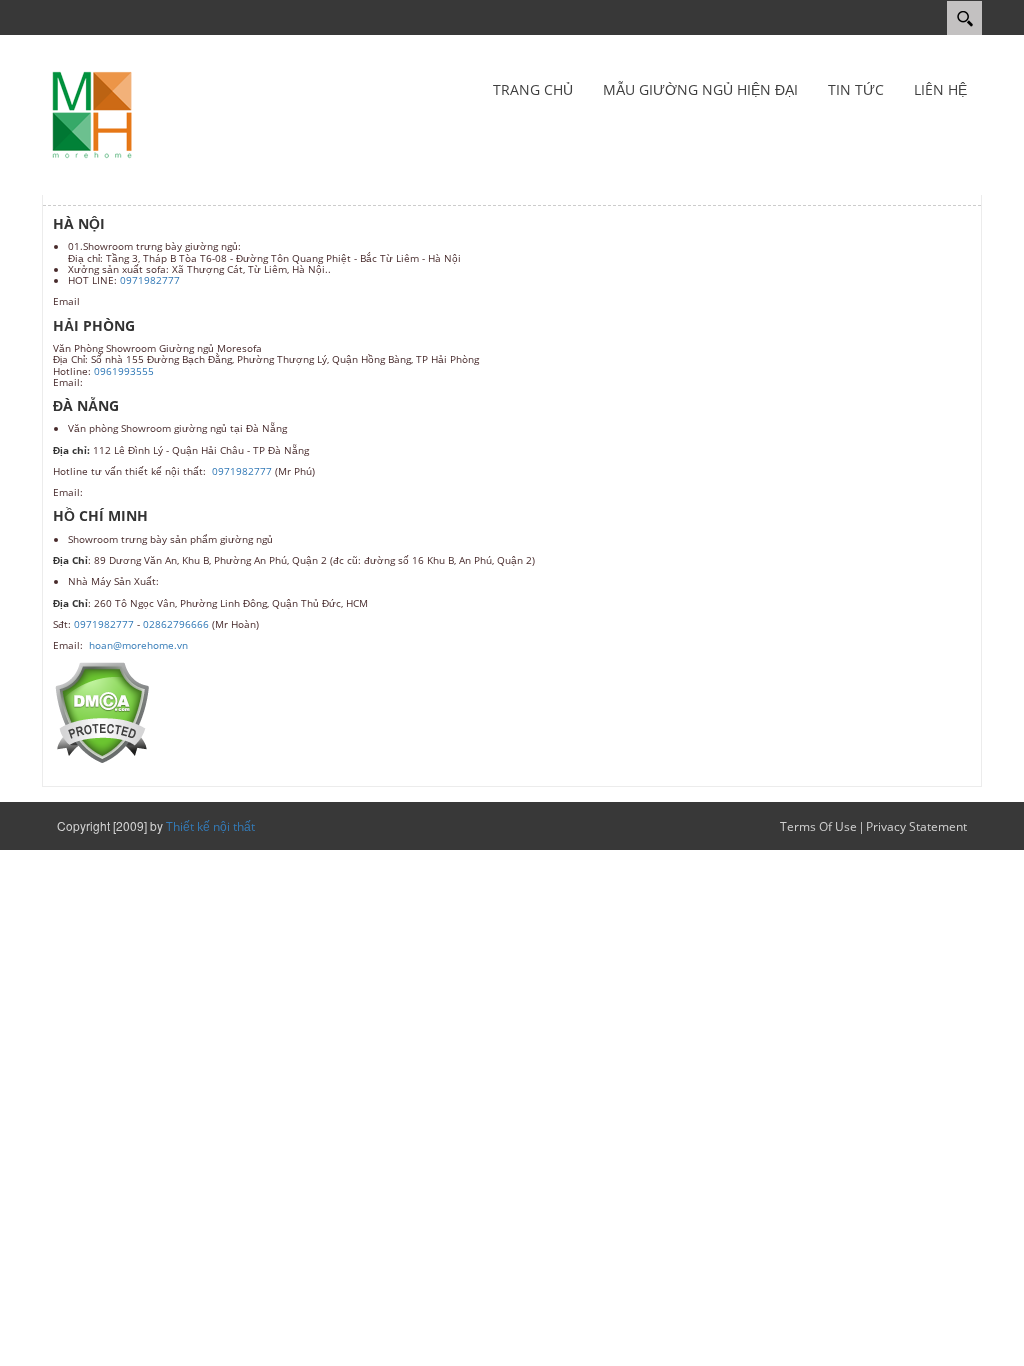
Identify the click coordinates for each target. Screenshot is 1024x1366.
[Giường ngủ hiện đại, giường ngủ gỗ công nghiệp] (92, 113)
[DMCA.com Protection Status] (101, 711)
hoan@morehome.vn (138, 645)
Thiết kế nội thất (210, 826)
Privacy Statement (916, 826)
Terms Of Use (818, 826)
